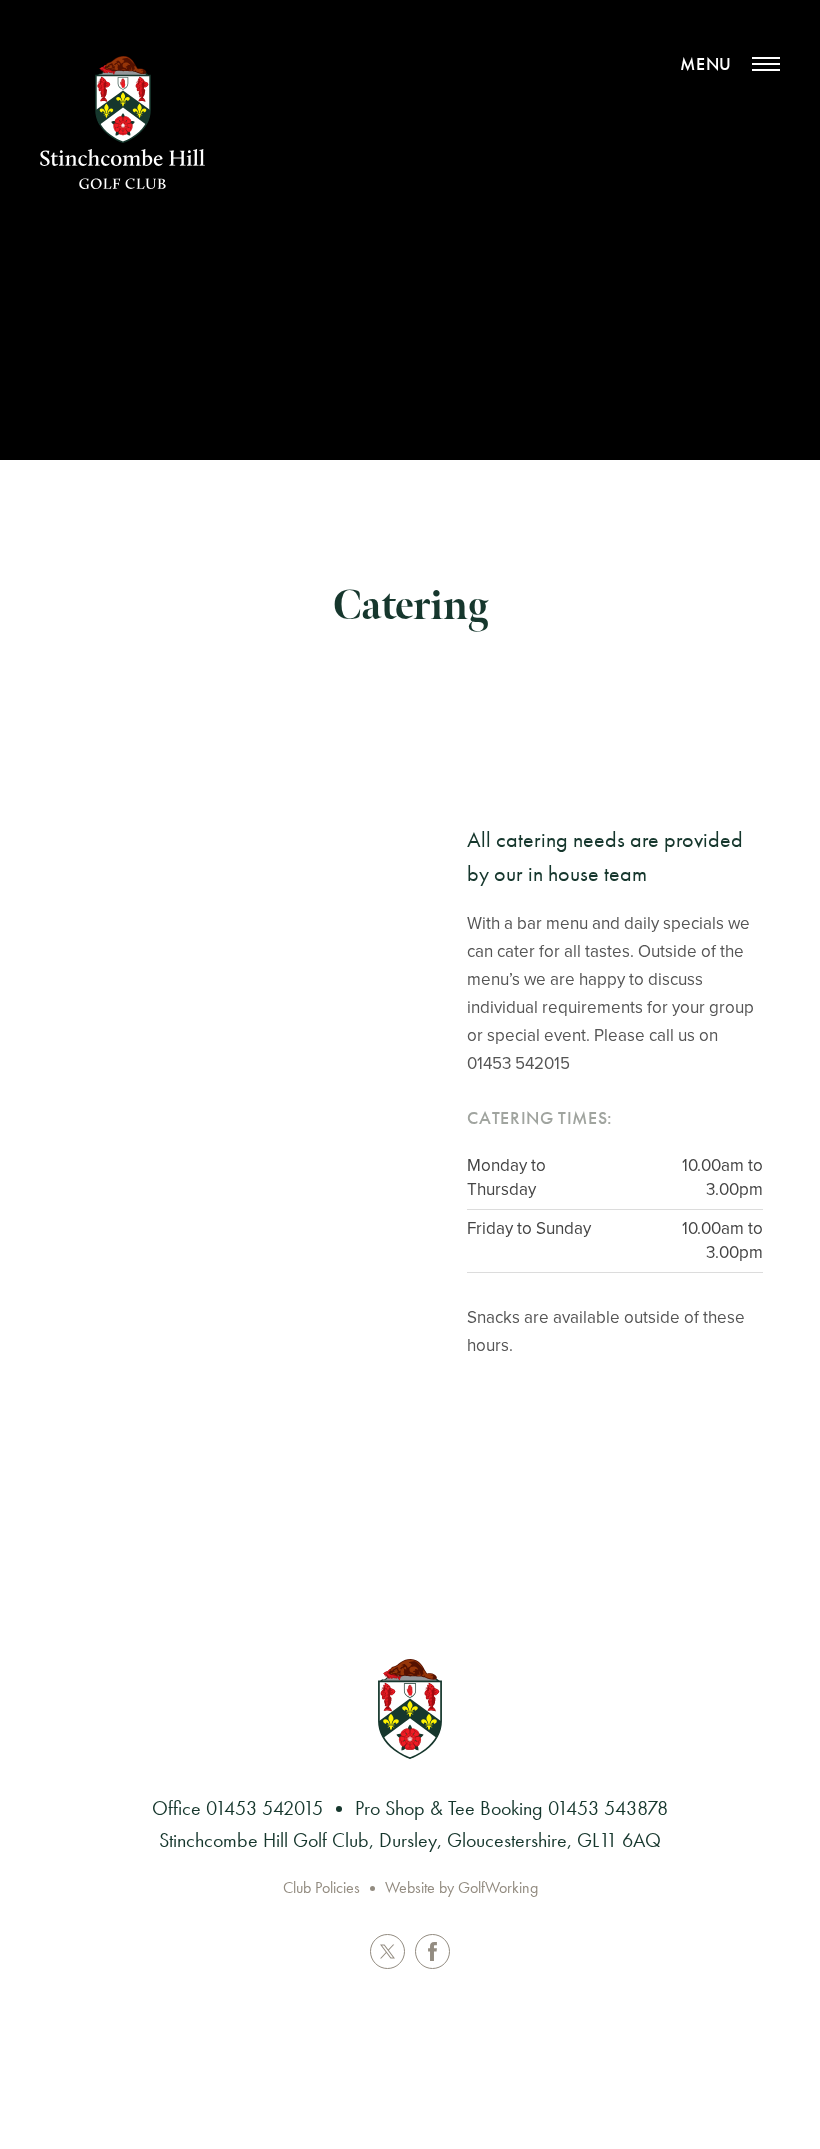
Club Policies (321, 1887)
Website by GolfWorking (461, 1887)
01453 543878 (608, 1808)
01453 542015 (264, 1808)
